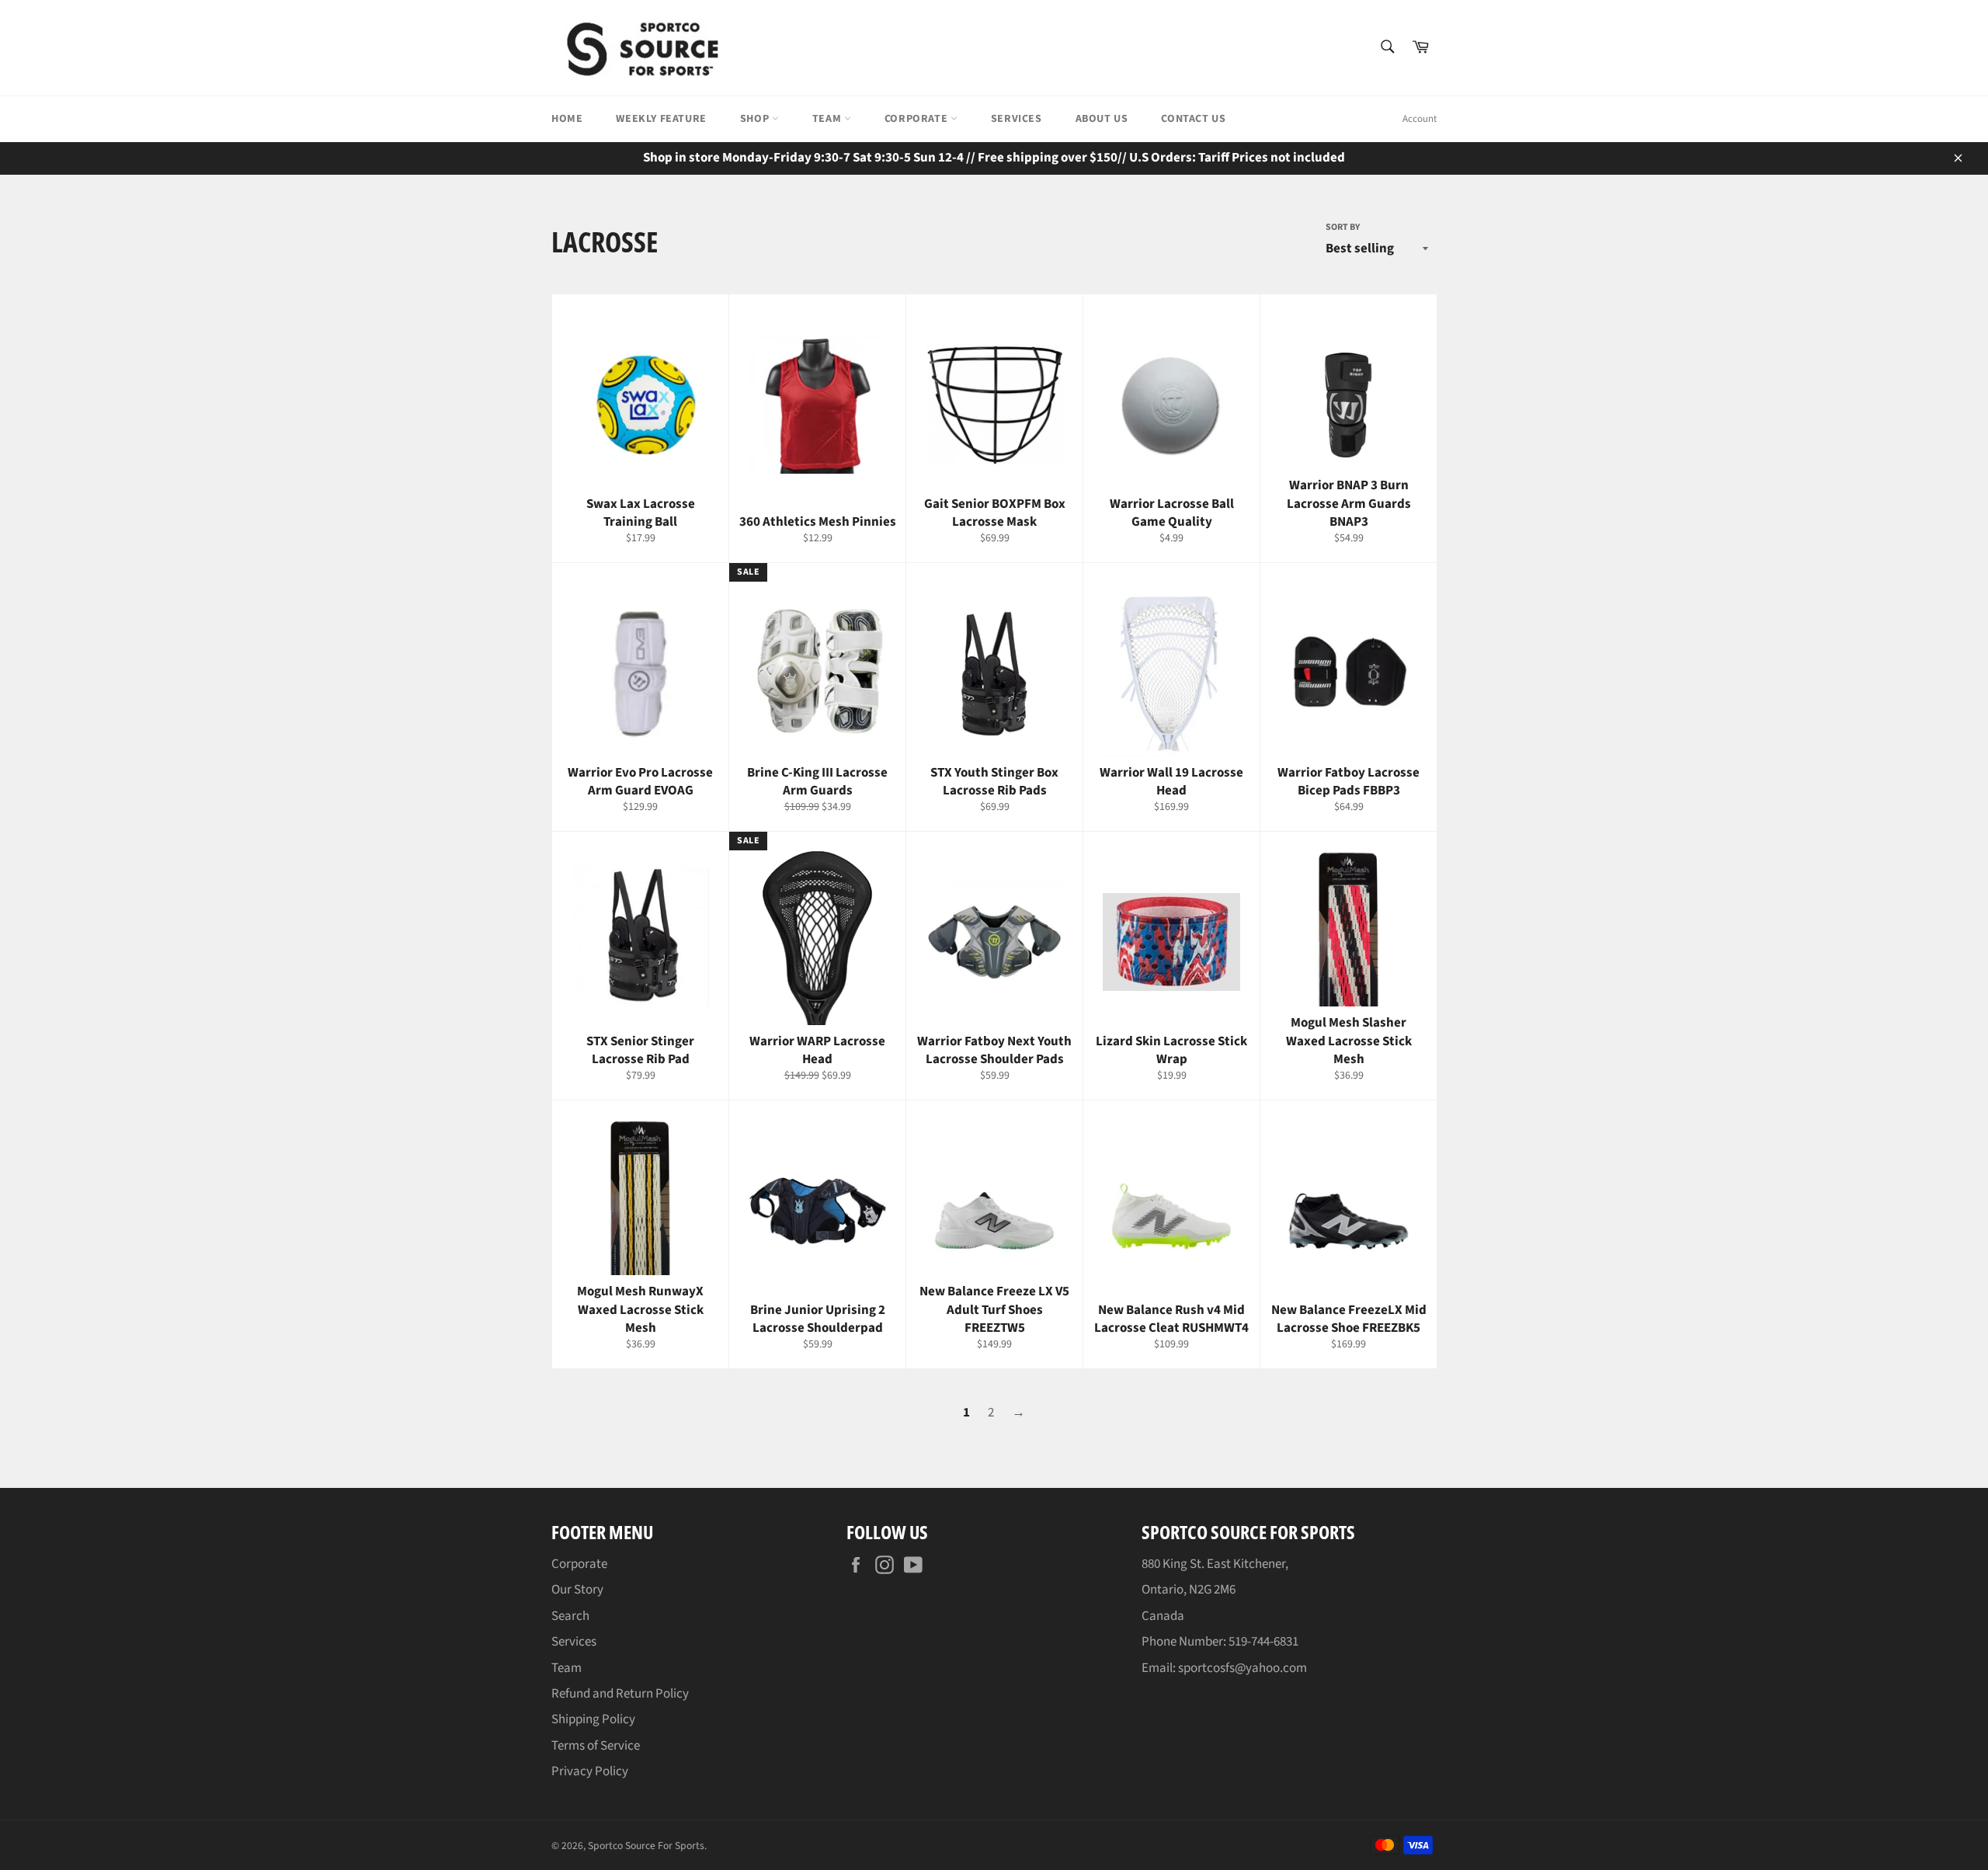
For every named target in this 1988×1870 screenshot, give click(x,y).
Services (1017, 119)
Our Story (577, 1590)
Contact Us (1193, 119)
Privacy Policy (590, 1771)
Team (828, 119)
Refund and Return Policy (620, 1694)
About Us (1102, 119)
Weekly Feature (661, 119)
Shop (756, 119)
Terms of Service (596, 1746)
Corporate (918, 119)
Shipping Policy (593, 1719)
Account (1420, 119)
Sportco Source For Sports (646, 1846)
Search (570, 1616)
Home (567, 119)
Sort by (1343, 228)
